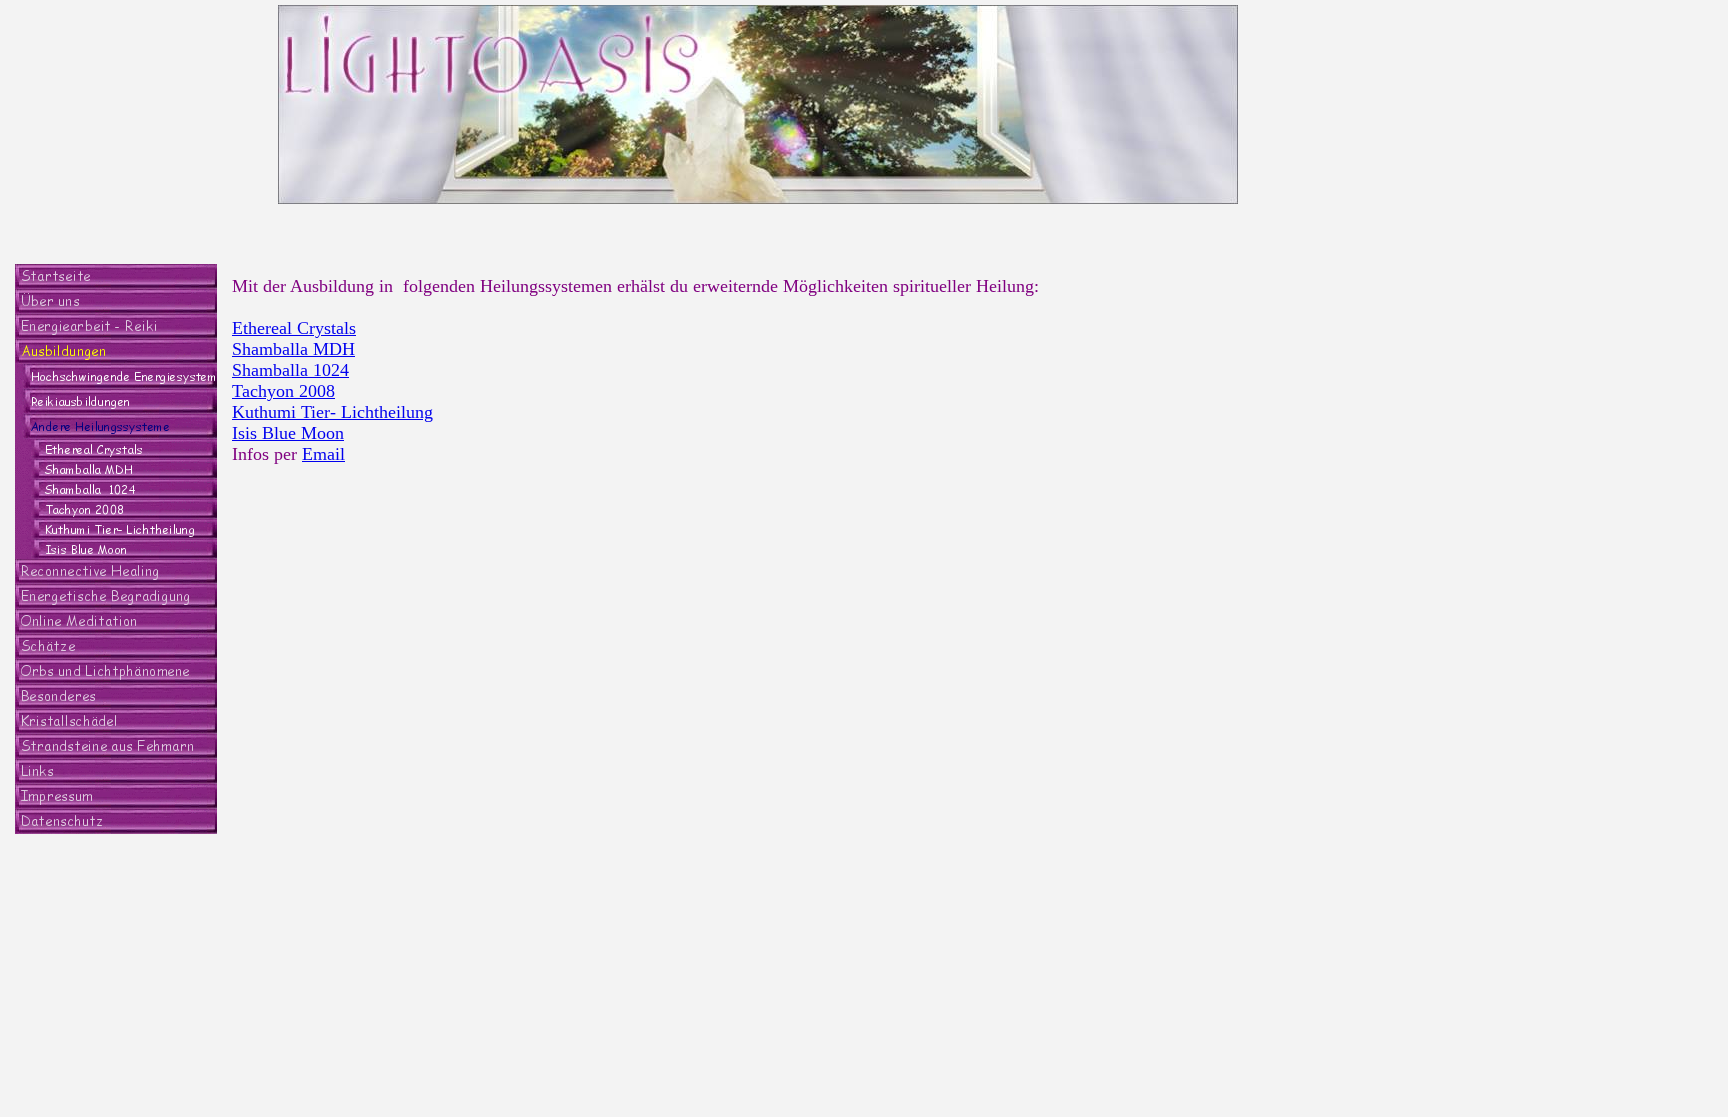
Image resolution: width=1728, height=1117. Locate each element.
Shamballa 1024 (290, 370)
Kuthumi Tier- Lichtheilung (332, 412)
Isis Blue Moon (288, 433)
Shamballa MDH (293, 349)
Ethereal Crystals (294, 328)
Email (323, 454)
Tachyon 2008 (283, 391)
